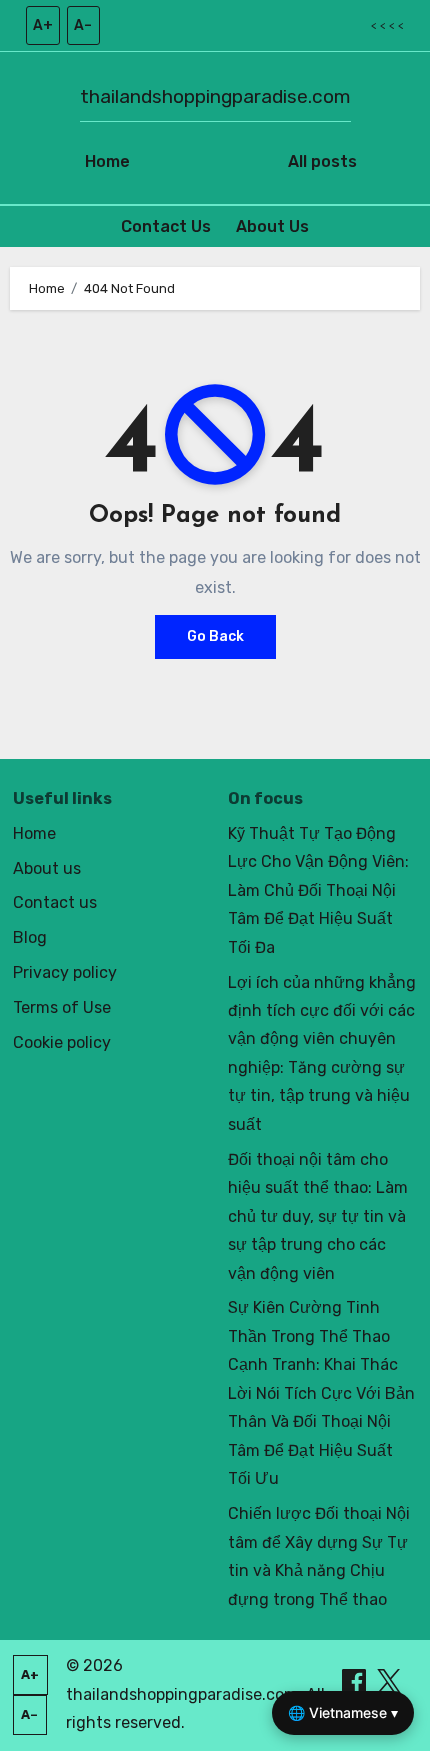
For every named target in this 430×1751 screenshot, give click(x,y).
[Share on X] (389, 1680)
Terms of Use (62, 1007)
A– (83, 25)
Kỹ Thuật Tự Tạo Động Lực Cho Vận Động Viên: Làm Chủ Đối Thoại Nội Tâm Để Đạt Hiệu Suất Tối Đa (318, 890)
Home (107, 161)
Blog (30, 937)
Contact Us (166, 226)
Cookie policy (62, 1042)
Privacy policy (65, 972)
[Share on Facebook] (356, 1680)
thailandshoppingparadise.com (215, 96)
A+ (43, 25)
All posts (322, 161)
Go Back (215, 636)
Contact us (55, 902)
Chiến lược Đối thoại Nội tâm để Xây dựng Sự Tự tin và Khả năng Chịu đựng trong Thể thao (319, 1556)
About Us (272, 226)
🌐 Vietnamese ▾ (343, 1712)
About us (47, 868)
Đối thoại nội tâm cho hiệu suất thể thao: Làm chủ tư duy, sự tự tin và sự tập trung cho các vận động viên (318, 1216)
